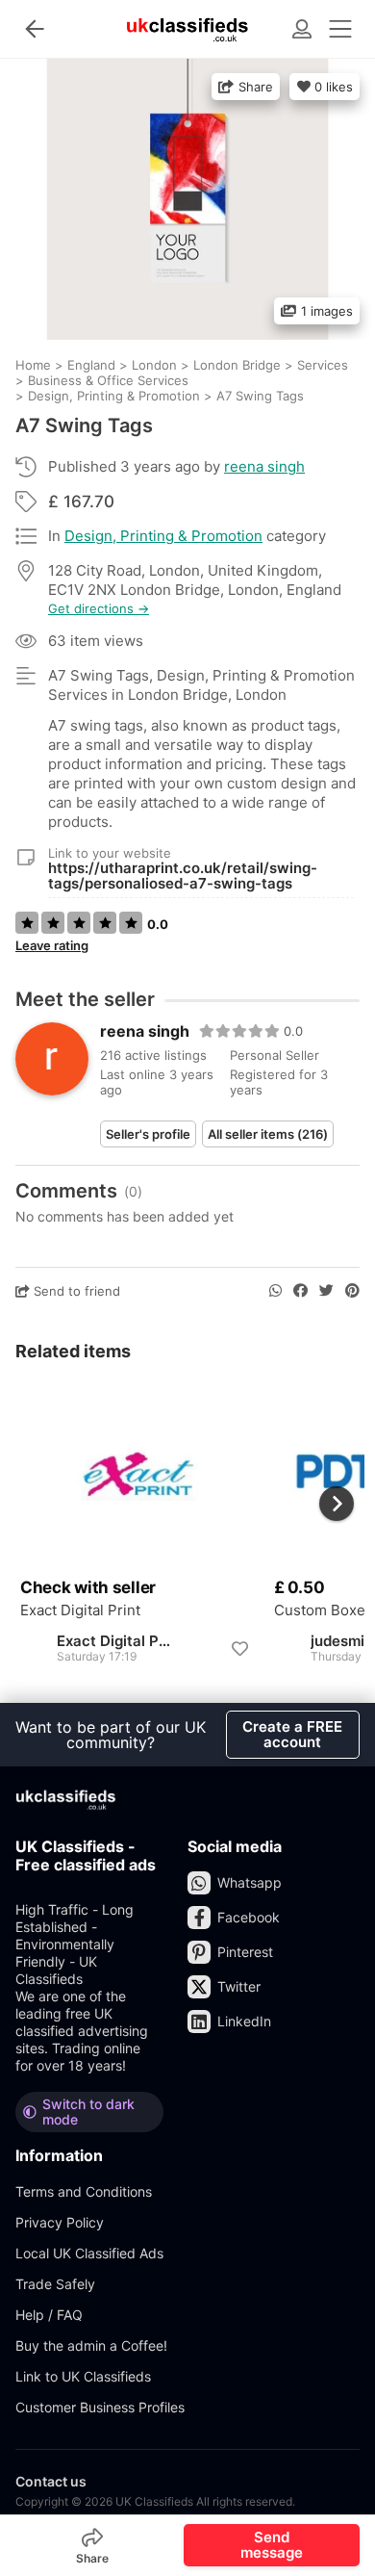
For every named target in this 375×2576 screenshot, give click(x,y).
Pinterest (245, 1952)
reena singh (264, 466)
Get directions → (99, 609)
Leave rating (52, 945)
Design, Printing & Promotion (163, 536)
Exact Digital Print (80, 1610)
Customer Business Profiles (100, 2407)
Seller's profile (148, 1134)
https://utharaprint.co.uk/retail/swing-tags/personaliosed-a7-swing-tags (183, 876)
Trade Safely (55, 2284)
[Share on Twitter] (326, 1291)
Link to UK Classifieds (83, 2376)
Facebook (249, 1917)
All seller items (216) (268, 1134)
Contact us (51, 2481)
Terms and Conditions (84, 2191)
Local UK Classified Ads (89, 2253)
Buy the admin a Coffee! (91, 2345)
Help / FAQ (49, 2315)
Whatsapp (250, 1882)
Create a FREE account (292, 1734)
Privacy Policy (60, 2222)
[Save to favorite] (239, 1649)
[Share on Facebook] (300, 1291)
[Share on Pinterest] (352, 1291)
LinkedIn (244, 2021)
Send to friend (75, 1291)
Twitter (239, 1986)
